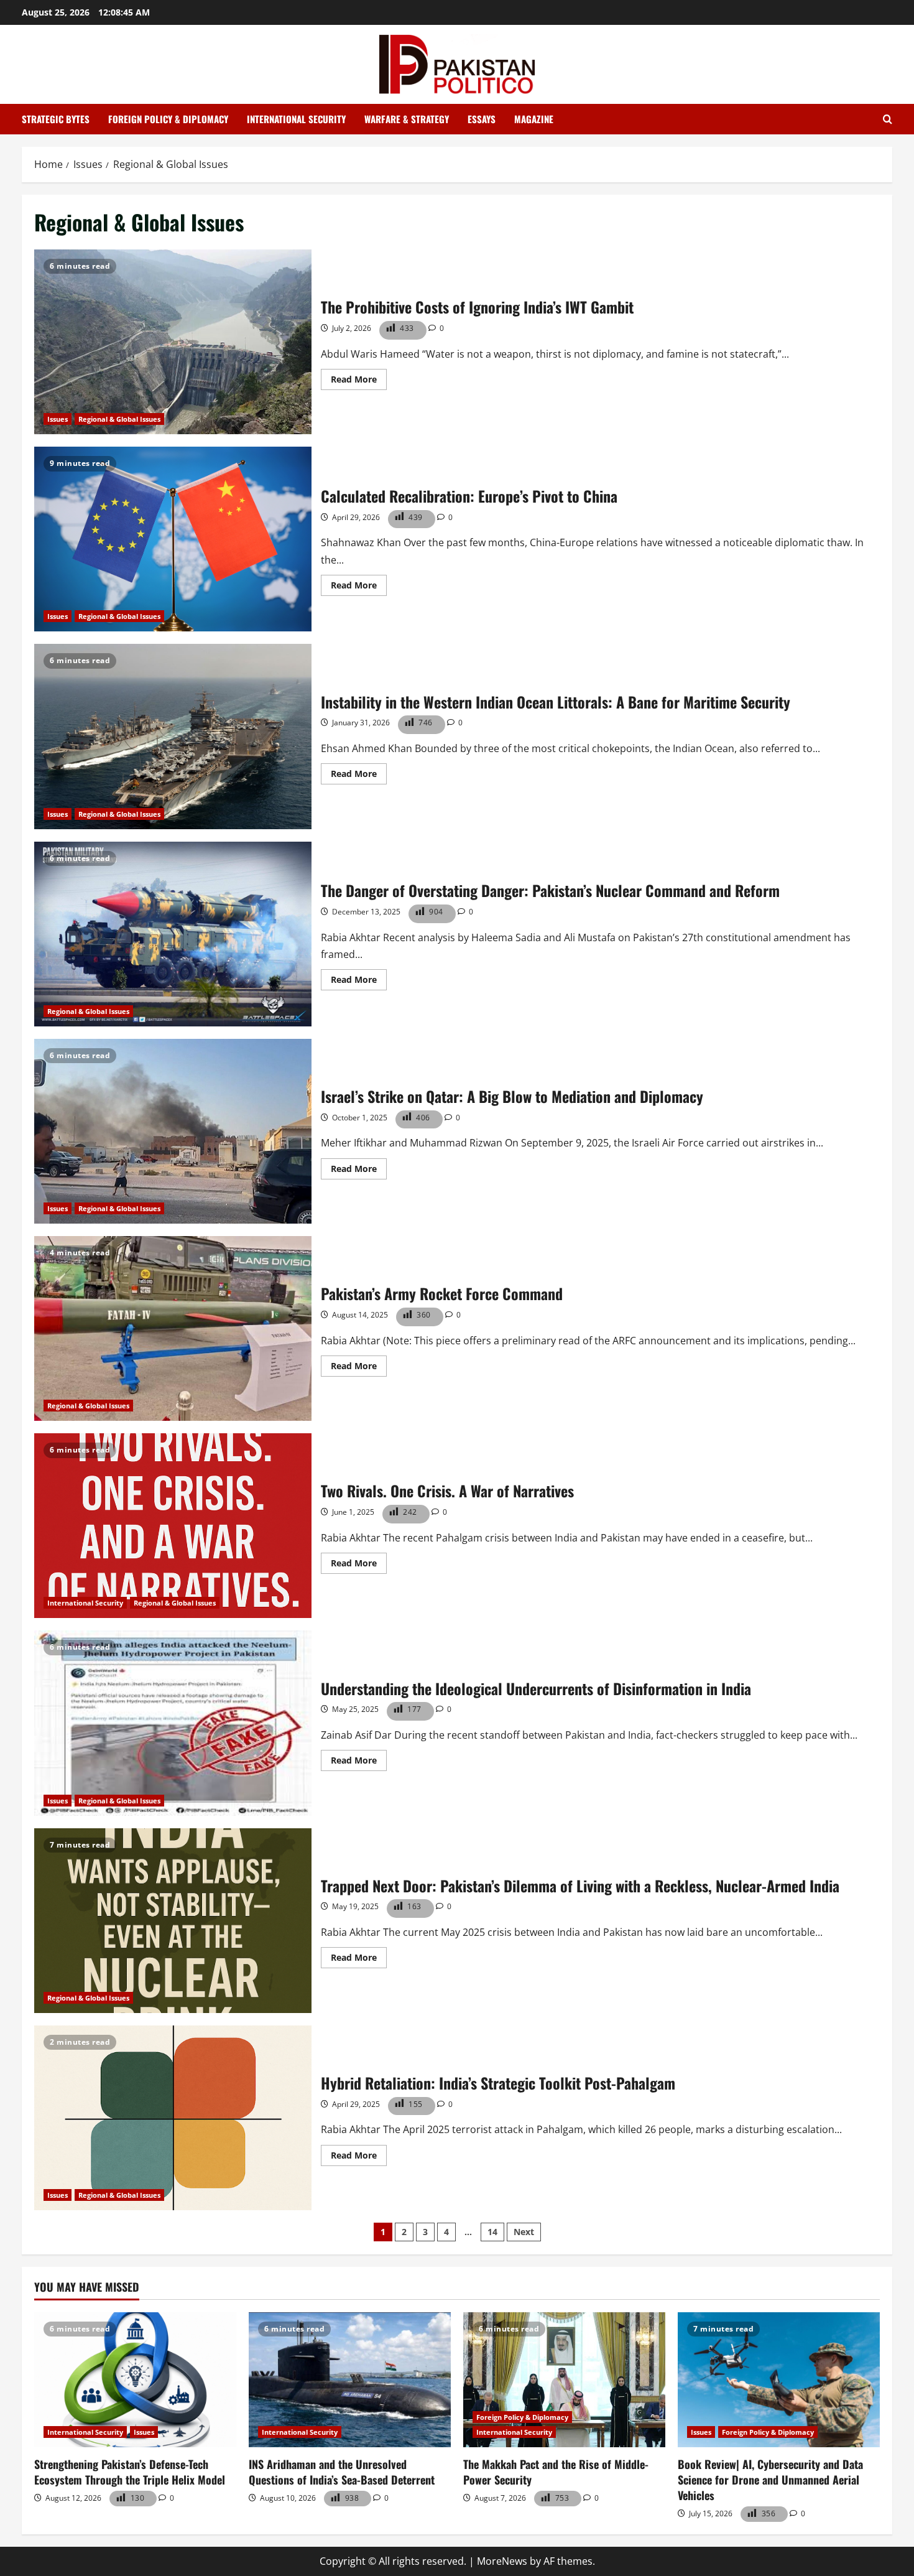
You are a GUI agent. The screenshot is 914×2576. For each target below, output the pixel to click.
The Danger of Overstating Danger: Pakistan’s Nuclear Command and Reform (173, 934)
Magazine (534, 119)
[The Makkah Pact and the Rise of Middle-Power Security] (564, 2380)
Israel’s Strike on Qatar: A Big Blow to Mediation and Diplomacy (173, 1131)
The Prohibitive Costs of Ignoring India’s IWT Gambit (173, 342)
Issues (58, 419)
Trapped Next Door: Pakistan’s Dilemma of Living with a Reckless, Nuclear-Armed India (173, 1921)
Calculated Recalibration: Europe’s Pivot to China (173, 539)
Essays (482, 119)
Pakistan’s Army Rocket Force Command (173, 1328)
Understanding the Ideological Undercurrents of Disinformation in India (173, 1723)
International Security (296, 119)
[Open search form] (888, 119)
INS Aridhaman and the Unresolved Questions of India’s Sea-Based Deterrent (342, 2472)
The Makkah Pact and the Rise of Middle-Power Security (556, 2472)
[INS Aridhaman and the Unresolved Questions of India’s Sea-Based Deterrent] (350, 2380)
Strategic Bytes (56, 119)
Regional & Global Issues (119, 419)
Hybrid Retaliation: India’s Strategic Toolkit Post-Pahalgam (173, 2118)
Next (524, 2232)
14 (492, 2232)
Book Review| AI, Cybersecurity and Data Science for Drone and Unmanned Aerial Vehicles (770, 2480)
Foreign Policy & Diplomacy (168, 119)
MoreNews (502, 2561)
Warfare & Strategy (407, 119)
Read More (359, 381)
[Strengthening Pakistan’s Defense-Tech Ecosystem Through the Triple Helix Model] (135, 2380)
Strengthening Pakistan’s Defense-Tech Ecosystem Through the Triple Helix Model (130, 2472)
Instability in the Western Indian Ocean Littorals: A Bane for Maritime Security (173, 736)
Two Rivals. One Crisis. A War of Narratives (173, 1526)
